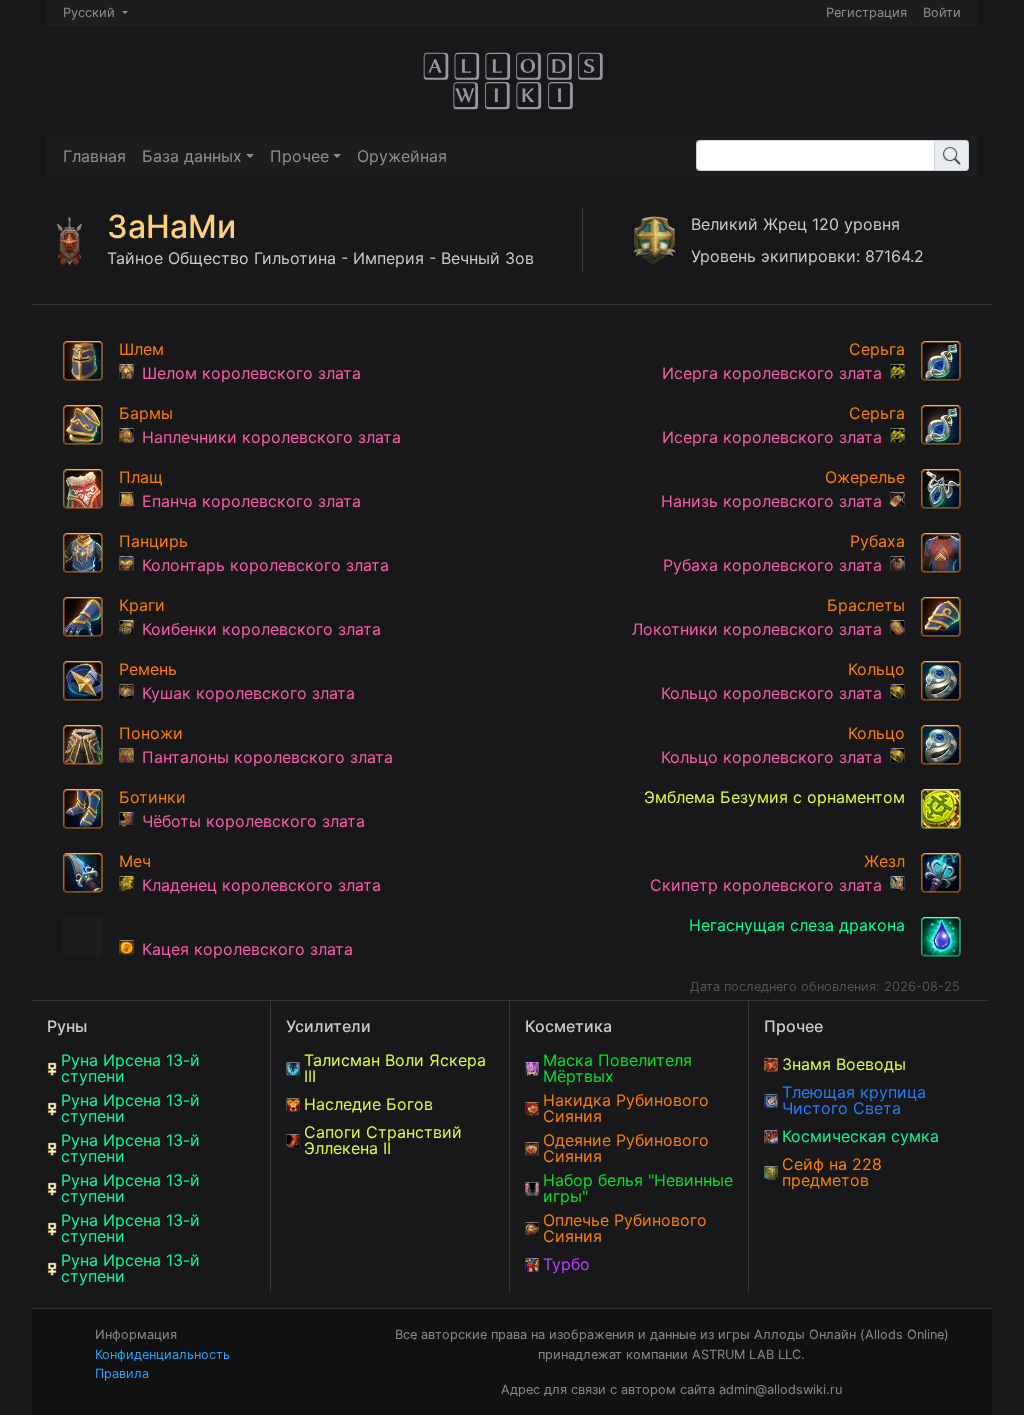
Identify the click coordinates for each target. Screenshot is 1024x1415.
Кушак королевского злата (248, 693)
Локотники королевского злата (757, 629)
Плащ (141, 477)
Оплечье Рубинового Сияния (625, 1228)
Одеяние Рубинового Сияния (626, 1148)
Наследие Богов (368, 1104)
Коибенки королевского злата (261, 629)
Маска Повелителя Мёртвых (617, 1068)
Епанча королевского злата (251, 501)
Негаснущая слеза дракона (797, 925)
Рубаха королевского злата (772, 565)
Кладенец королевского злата (261, 885)
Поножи (151, 733)
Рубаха (877, 541)
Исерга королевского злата (772, 373)
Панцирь (153, 541)
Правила (122, 1373)
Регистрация (866, 12)
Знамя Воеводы (844, 1064)
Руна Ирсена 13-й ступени (130, 1068)
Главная (94, 156)
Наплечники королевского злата (271, 437)
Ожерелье (865, 477)
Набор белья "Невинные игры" (638, 1188)
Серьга (877, 349)
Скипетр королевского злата (766, 885)
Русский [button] (91, 12)
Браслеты (866, 605)
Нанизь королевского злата (771, 501)
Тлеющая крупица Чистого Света (854, 1100)
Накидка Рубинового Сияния (626, 1108)
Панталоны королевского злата (267, 757)
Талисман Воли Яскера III (395, 1068)
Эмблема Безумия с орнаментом (774, 797)
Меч (135, 861)
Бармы (146, 413)
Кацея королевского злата (247, 949)
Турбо (566, 1264)
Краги (142, 605)
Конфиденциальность (162, 1354)
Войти (942, 12)
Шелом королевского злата (251, 373)
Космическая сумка (860, 1136)
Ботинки (152, 797)
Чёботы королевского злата (253, 821)
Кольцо (876, 669)
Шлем (141, 349)
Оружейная (402, 156)
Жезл (884, 861)
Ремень (148, 669)
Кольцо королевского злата (771, 693)
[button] (198, 156)
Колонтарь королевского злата (265, 565)
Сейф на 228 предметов (832, 1172)
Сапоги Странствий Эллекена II (383, 1140)
